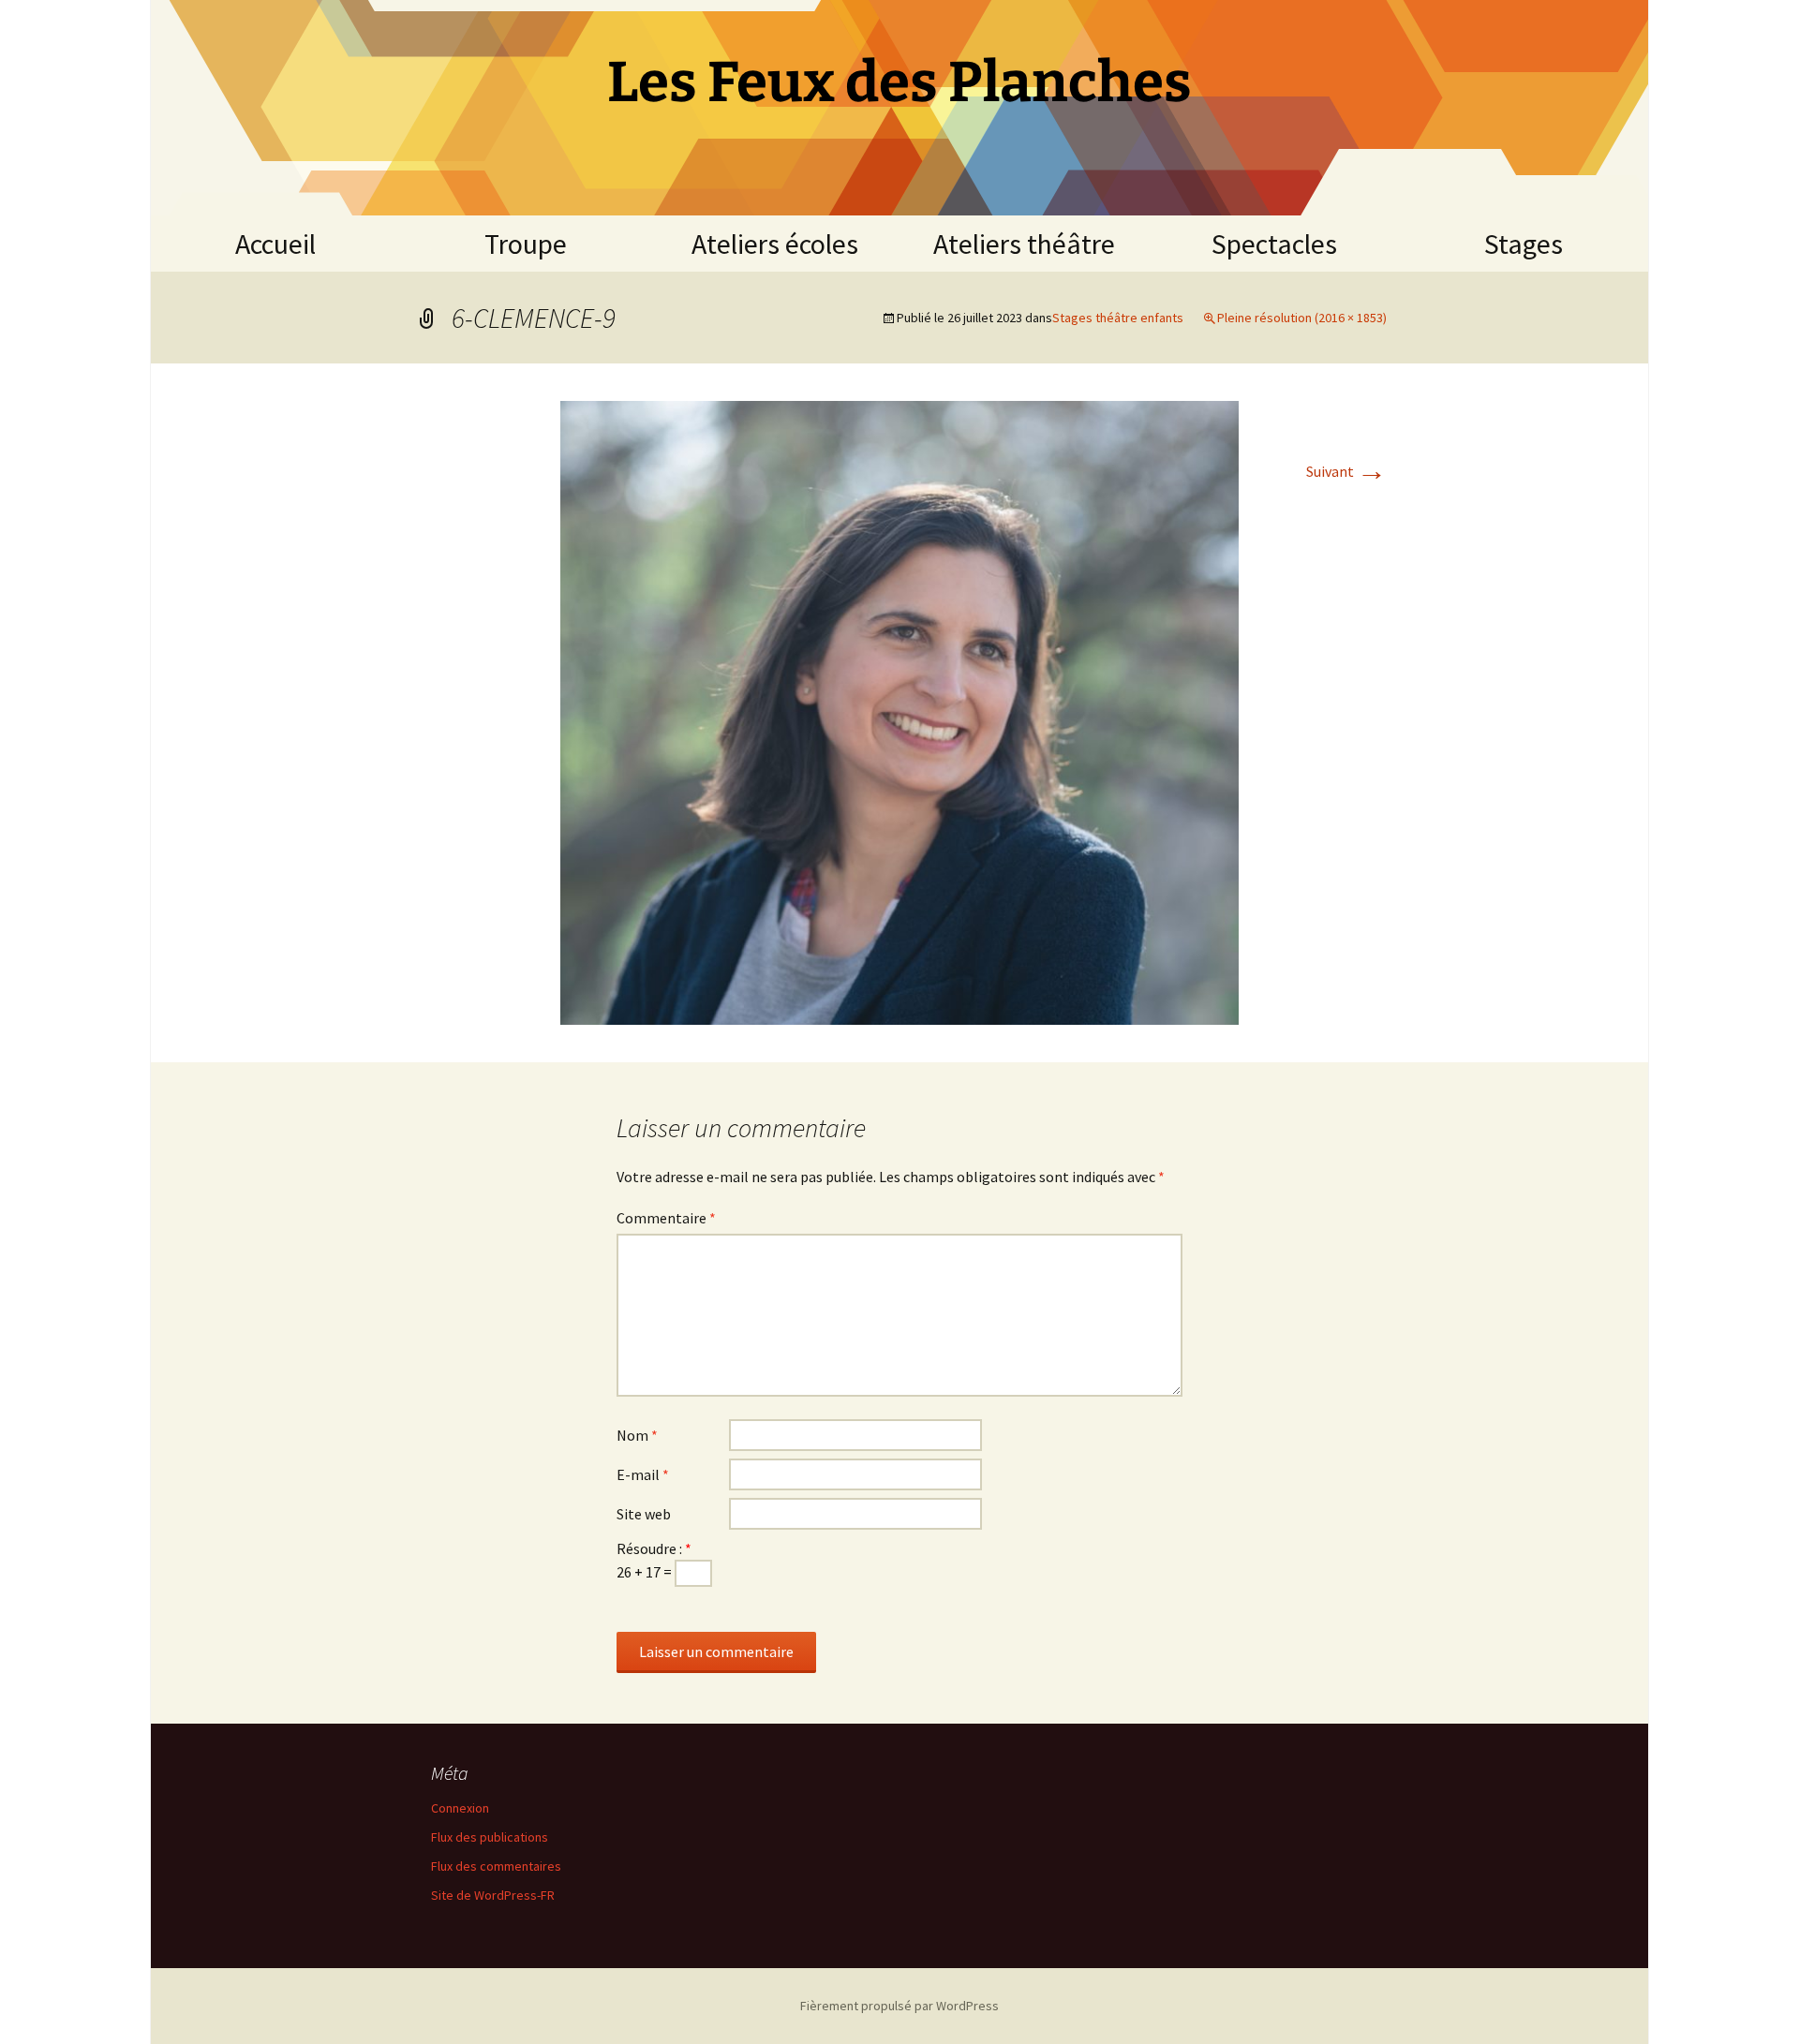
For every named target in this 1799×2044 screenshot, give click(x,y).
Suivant (1346, 471)
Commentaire (666, 1218)
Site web (644, 1514)
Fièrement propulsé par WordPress (899, 2006)
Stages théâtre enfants (1118, 318)
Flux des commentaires (496, 1866)
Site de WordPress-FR (493, 1895)
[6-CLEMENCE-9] (899, 711)
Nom (637, 1435)
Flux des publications (490, 1837)
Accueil (275, 244)
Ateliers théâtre (1024, 244)
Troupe (526, 244)
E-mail (643, 1474)
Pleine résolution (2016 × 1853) (1302, 318)
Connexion (460, 1808)
